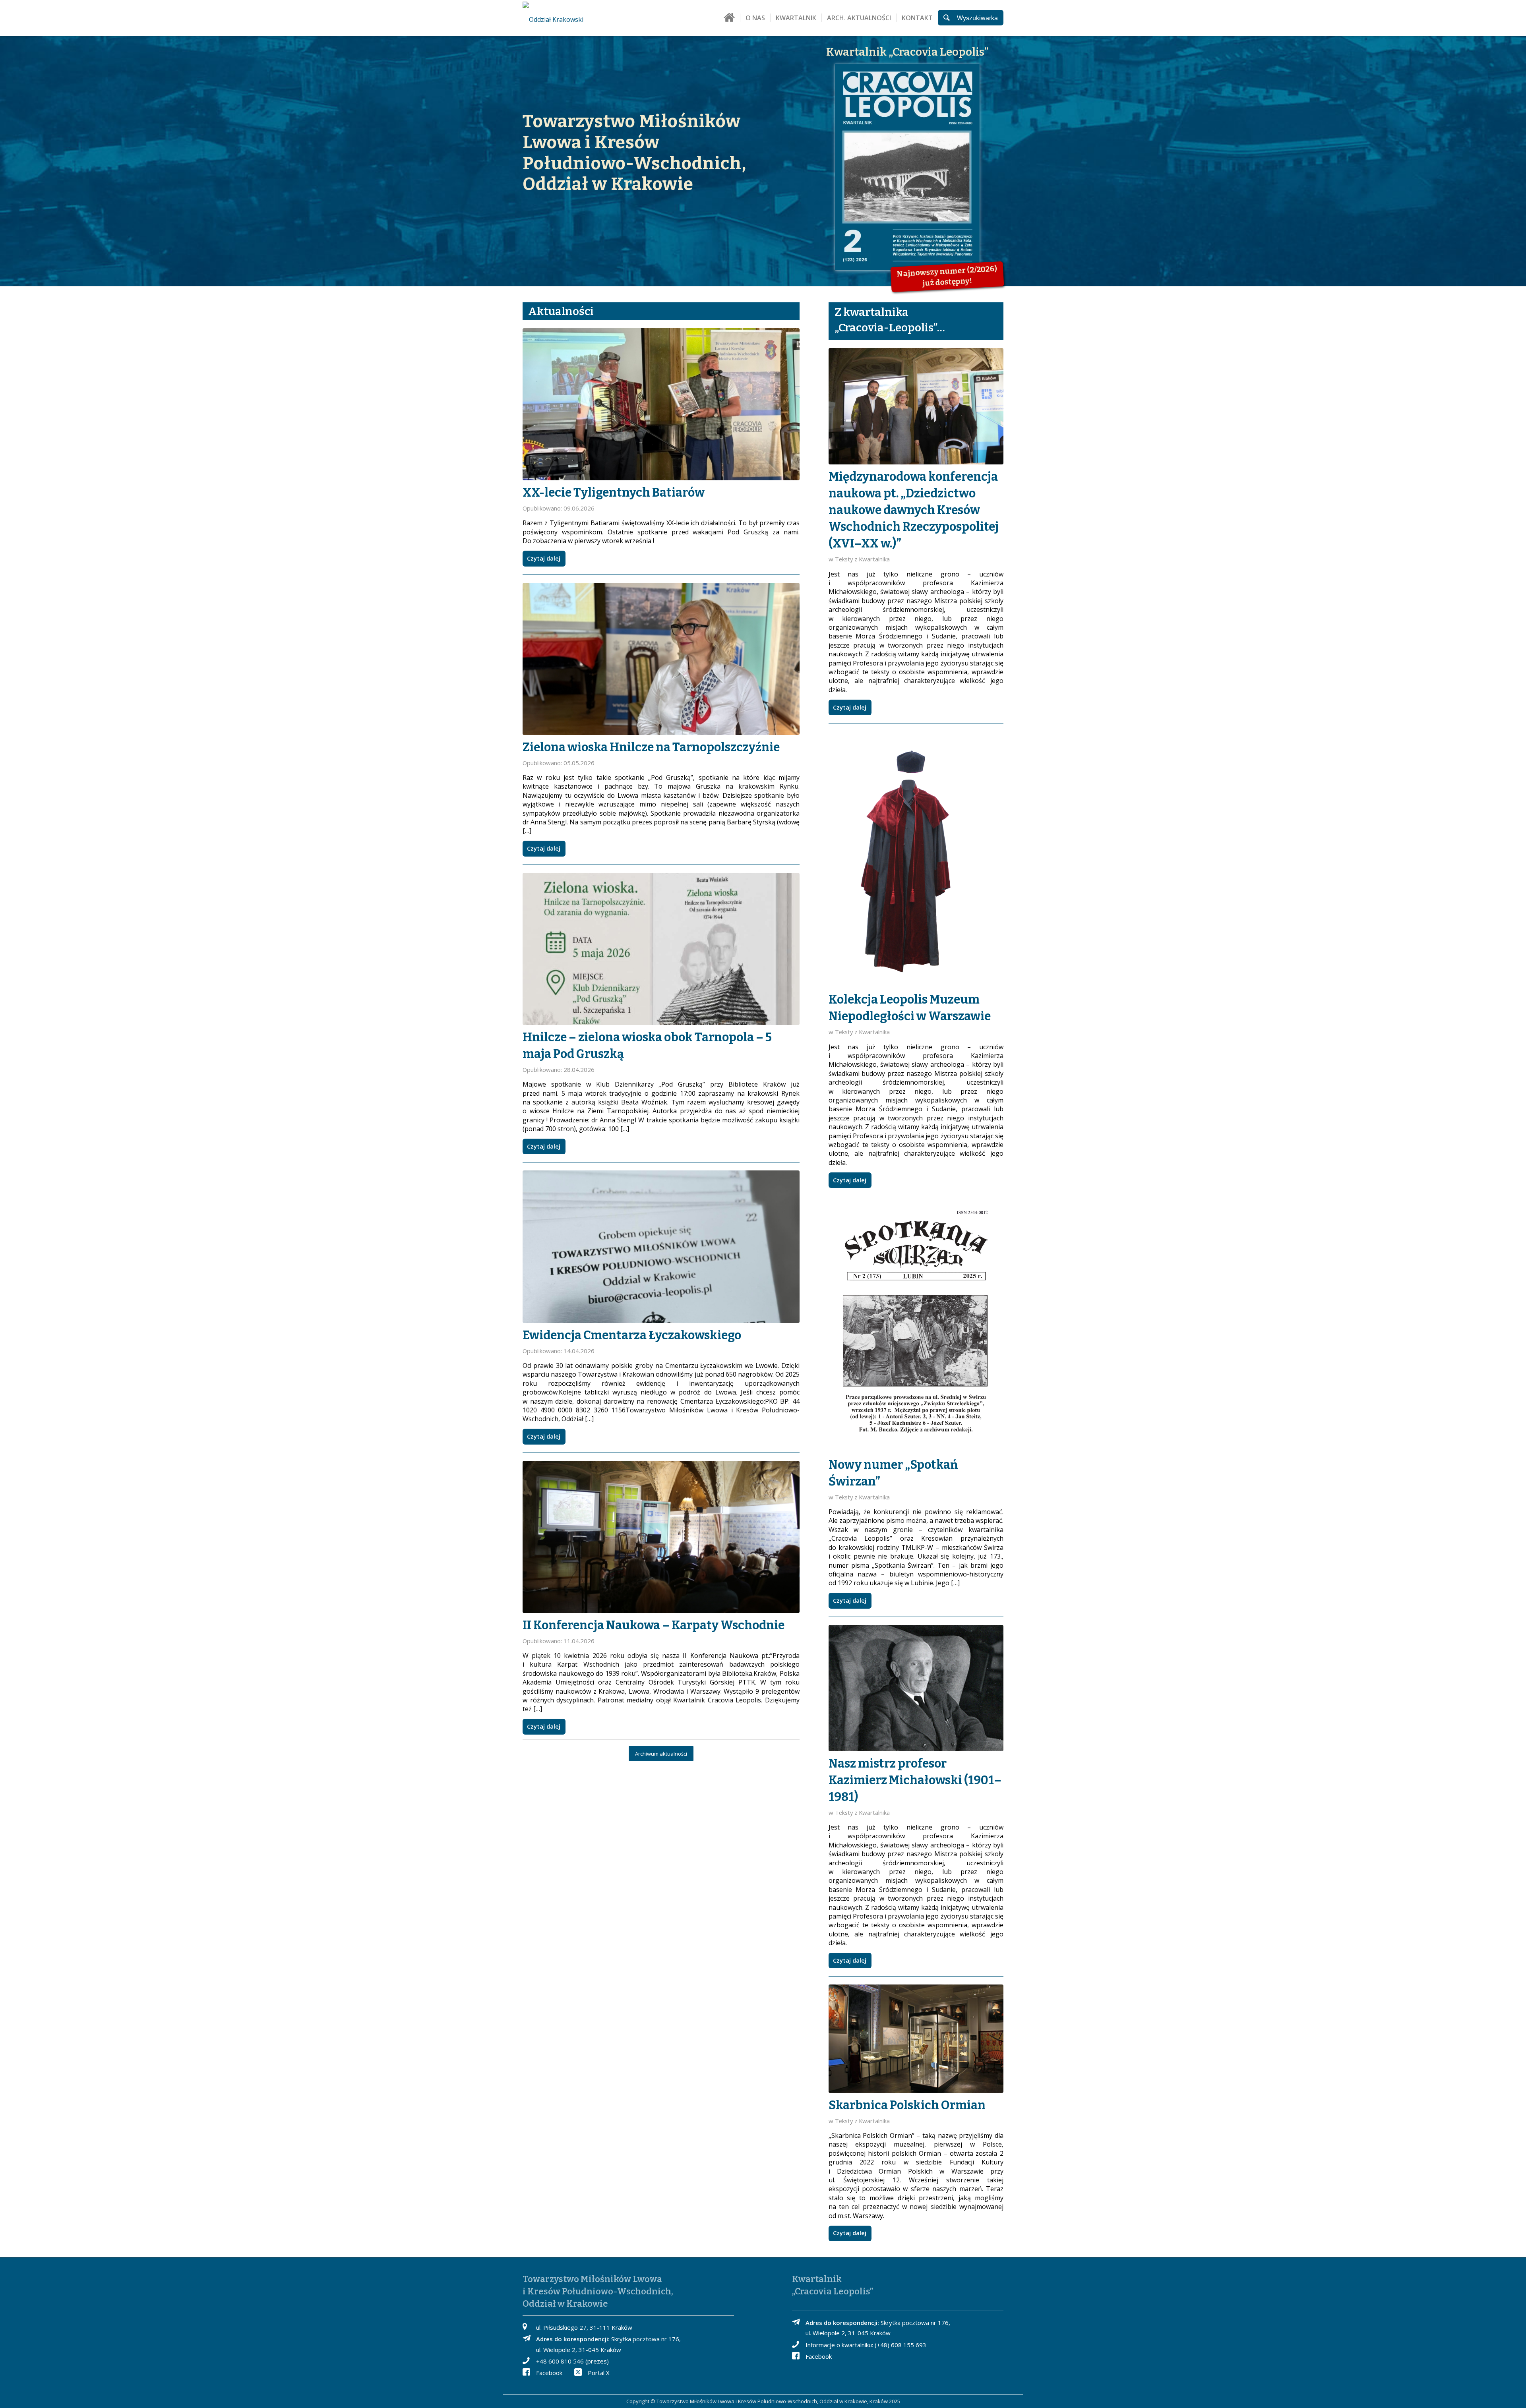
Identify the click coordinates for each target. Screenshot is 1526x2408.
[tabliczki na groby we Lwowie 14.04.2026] (661, 1247)
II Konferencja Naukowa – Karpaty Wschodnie (654, 1625)
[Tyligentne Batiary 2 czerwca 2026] (661, 404)
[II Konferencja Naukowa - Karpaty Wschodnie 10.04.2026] (661, 1537)
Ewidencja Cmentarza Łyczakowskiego (632, 1335)
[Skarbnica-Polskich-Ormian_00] (916, 2039)
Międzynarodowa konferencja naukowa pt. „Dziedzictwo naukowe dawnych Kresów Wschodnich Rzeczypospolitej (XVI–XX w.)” (914, 510)
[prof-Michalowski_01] (916, 1688)
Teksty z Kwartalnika (862, 559)
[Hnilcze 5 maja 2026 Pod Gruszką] (661, 949)
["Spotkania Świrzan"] (916, 1328)
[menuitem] (729, 21)
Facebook (549, 2373)
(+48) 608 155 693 (900, 2345)
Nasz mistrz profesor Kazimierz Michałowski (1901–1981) (915, 1780)
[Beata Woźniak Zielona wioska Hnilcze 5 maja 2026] (661, 659)
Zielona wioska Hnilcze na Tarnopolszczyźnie (651, 747)
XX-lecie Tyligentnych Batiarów (614, 493)
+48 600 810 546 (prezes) (572, 2361)
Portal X (599, 2373)
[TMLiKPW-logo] (571, 18)
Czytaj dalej (544, 558)
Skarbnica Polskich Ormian (907, 2105)
